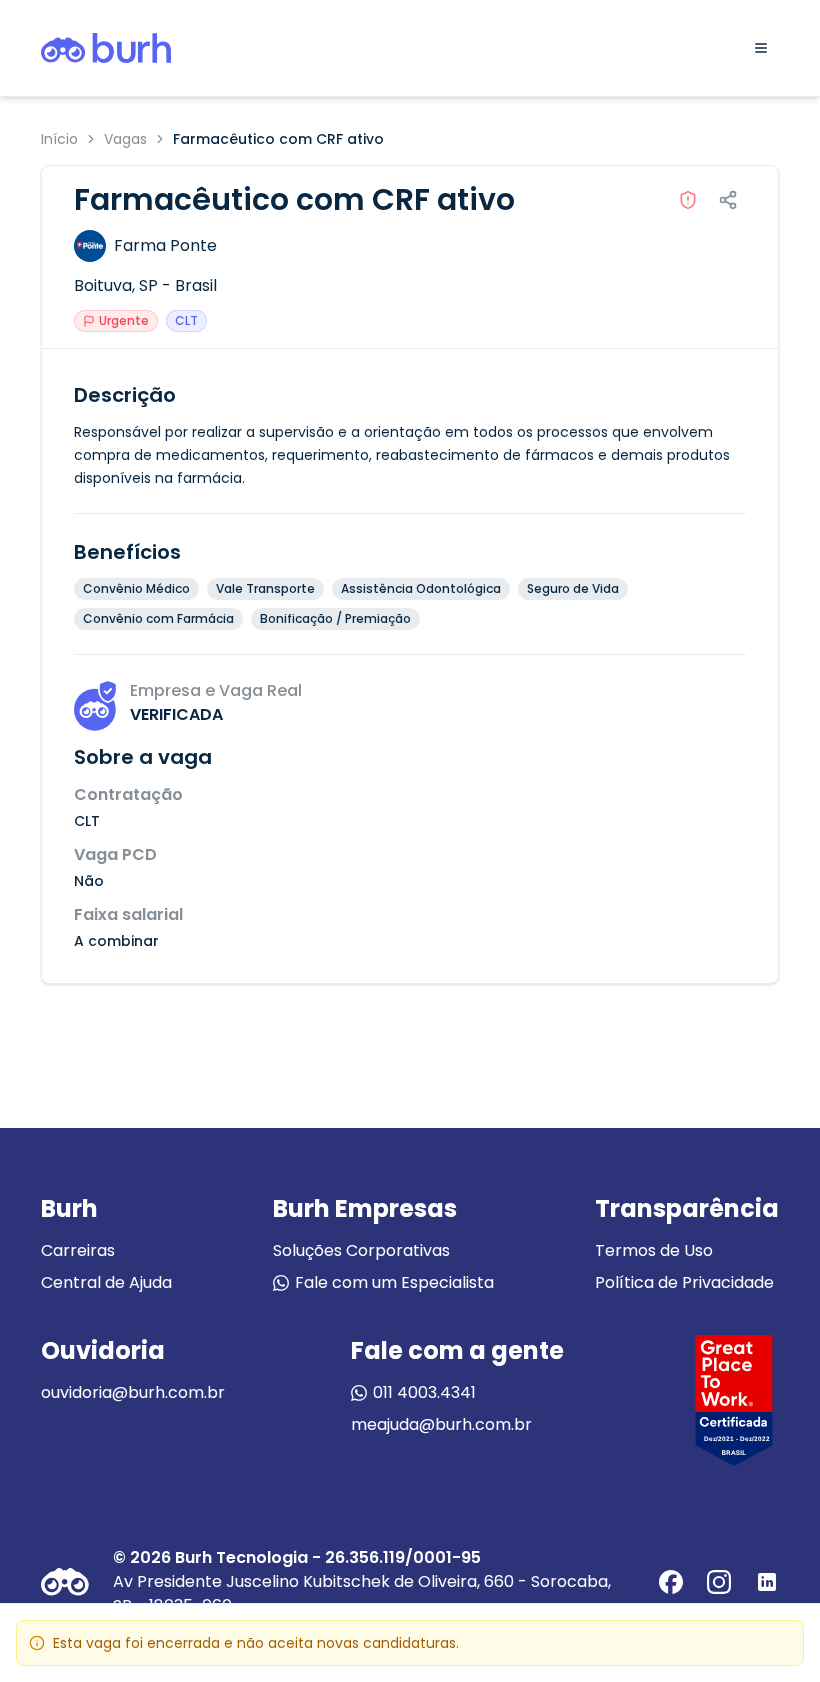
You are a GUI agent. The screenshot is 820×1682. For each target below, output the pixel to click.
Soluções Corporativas (361, 1250)
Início (59, 139)
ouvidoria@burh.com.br (133, 1392)
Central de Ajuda (106, 1282)
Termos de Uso (654, 1250)
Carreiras (78, 1250)
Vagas (125, 139)
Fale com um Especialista (394, 1282)
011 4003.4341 (424, 1392)
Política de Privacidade (684, 1282)
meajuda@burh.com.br (441, 1424)
